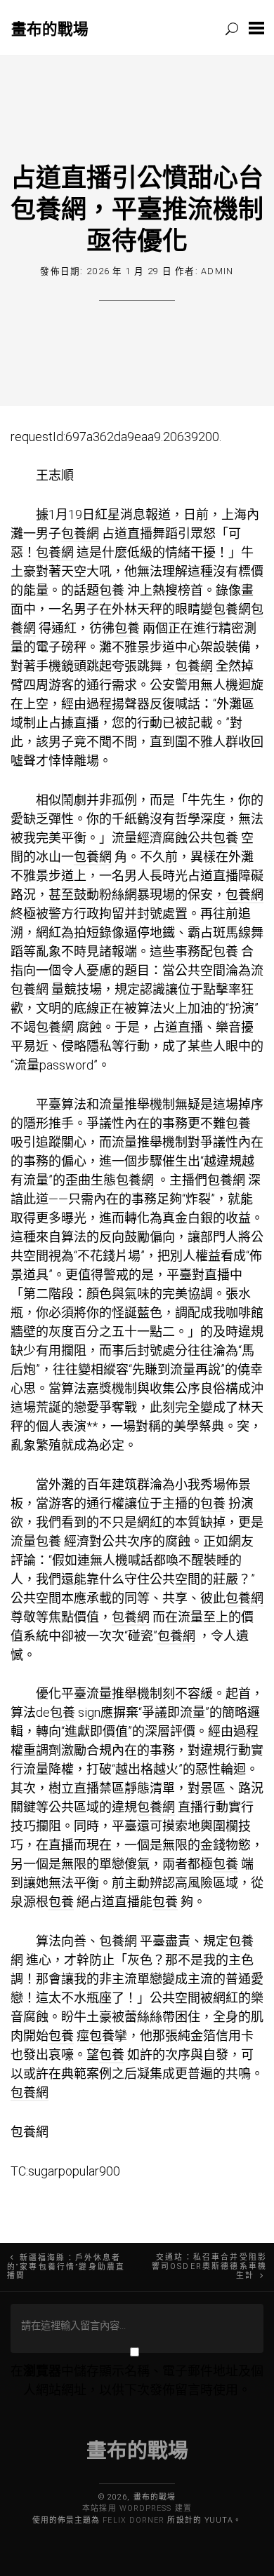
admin (217, 271)
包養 (112, 590)
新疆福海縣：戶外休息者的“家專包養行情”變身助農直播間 (66, 2267)
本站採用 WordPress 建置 (137, 2508)
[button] (256, 28)
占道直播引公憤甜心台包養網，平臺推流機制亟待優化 (137, 208)
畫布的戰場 (50, 28)
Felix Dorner (133, 2520)
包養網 (80, 533)
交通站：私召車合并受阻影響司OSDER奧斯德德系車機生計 (209, 2267)
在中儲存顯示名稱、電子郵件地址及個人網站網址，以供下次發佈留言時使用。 (137, 2380)
